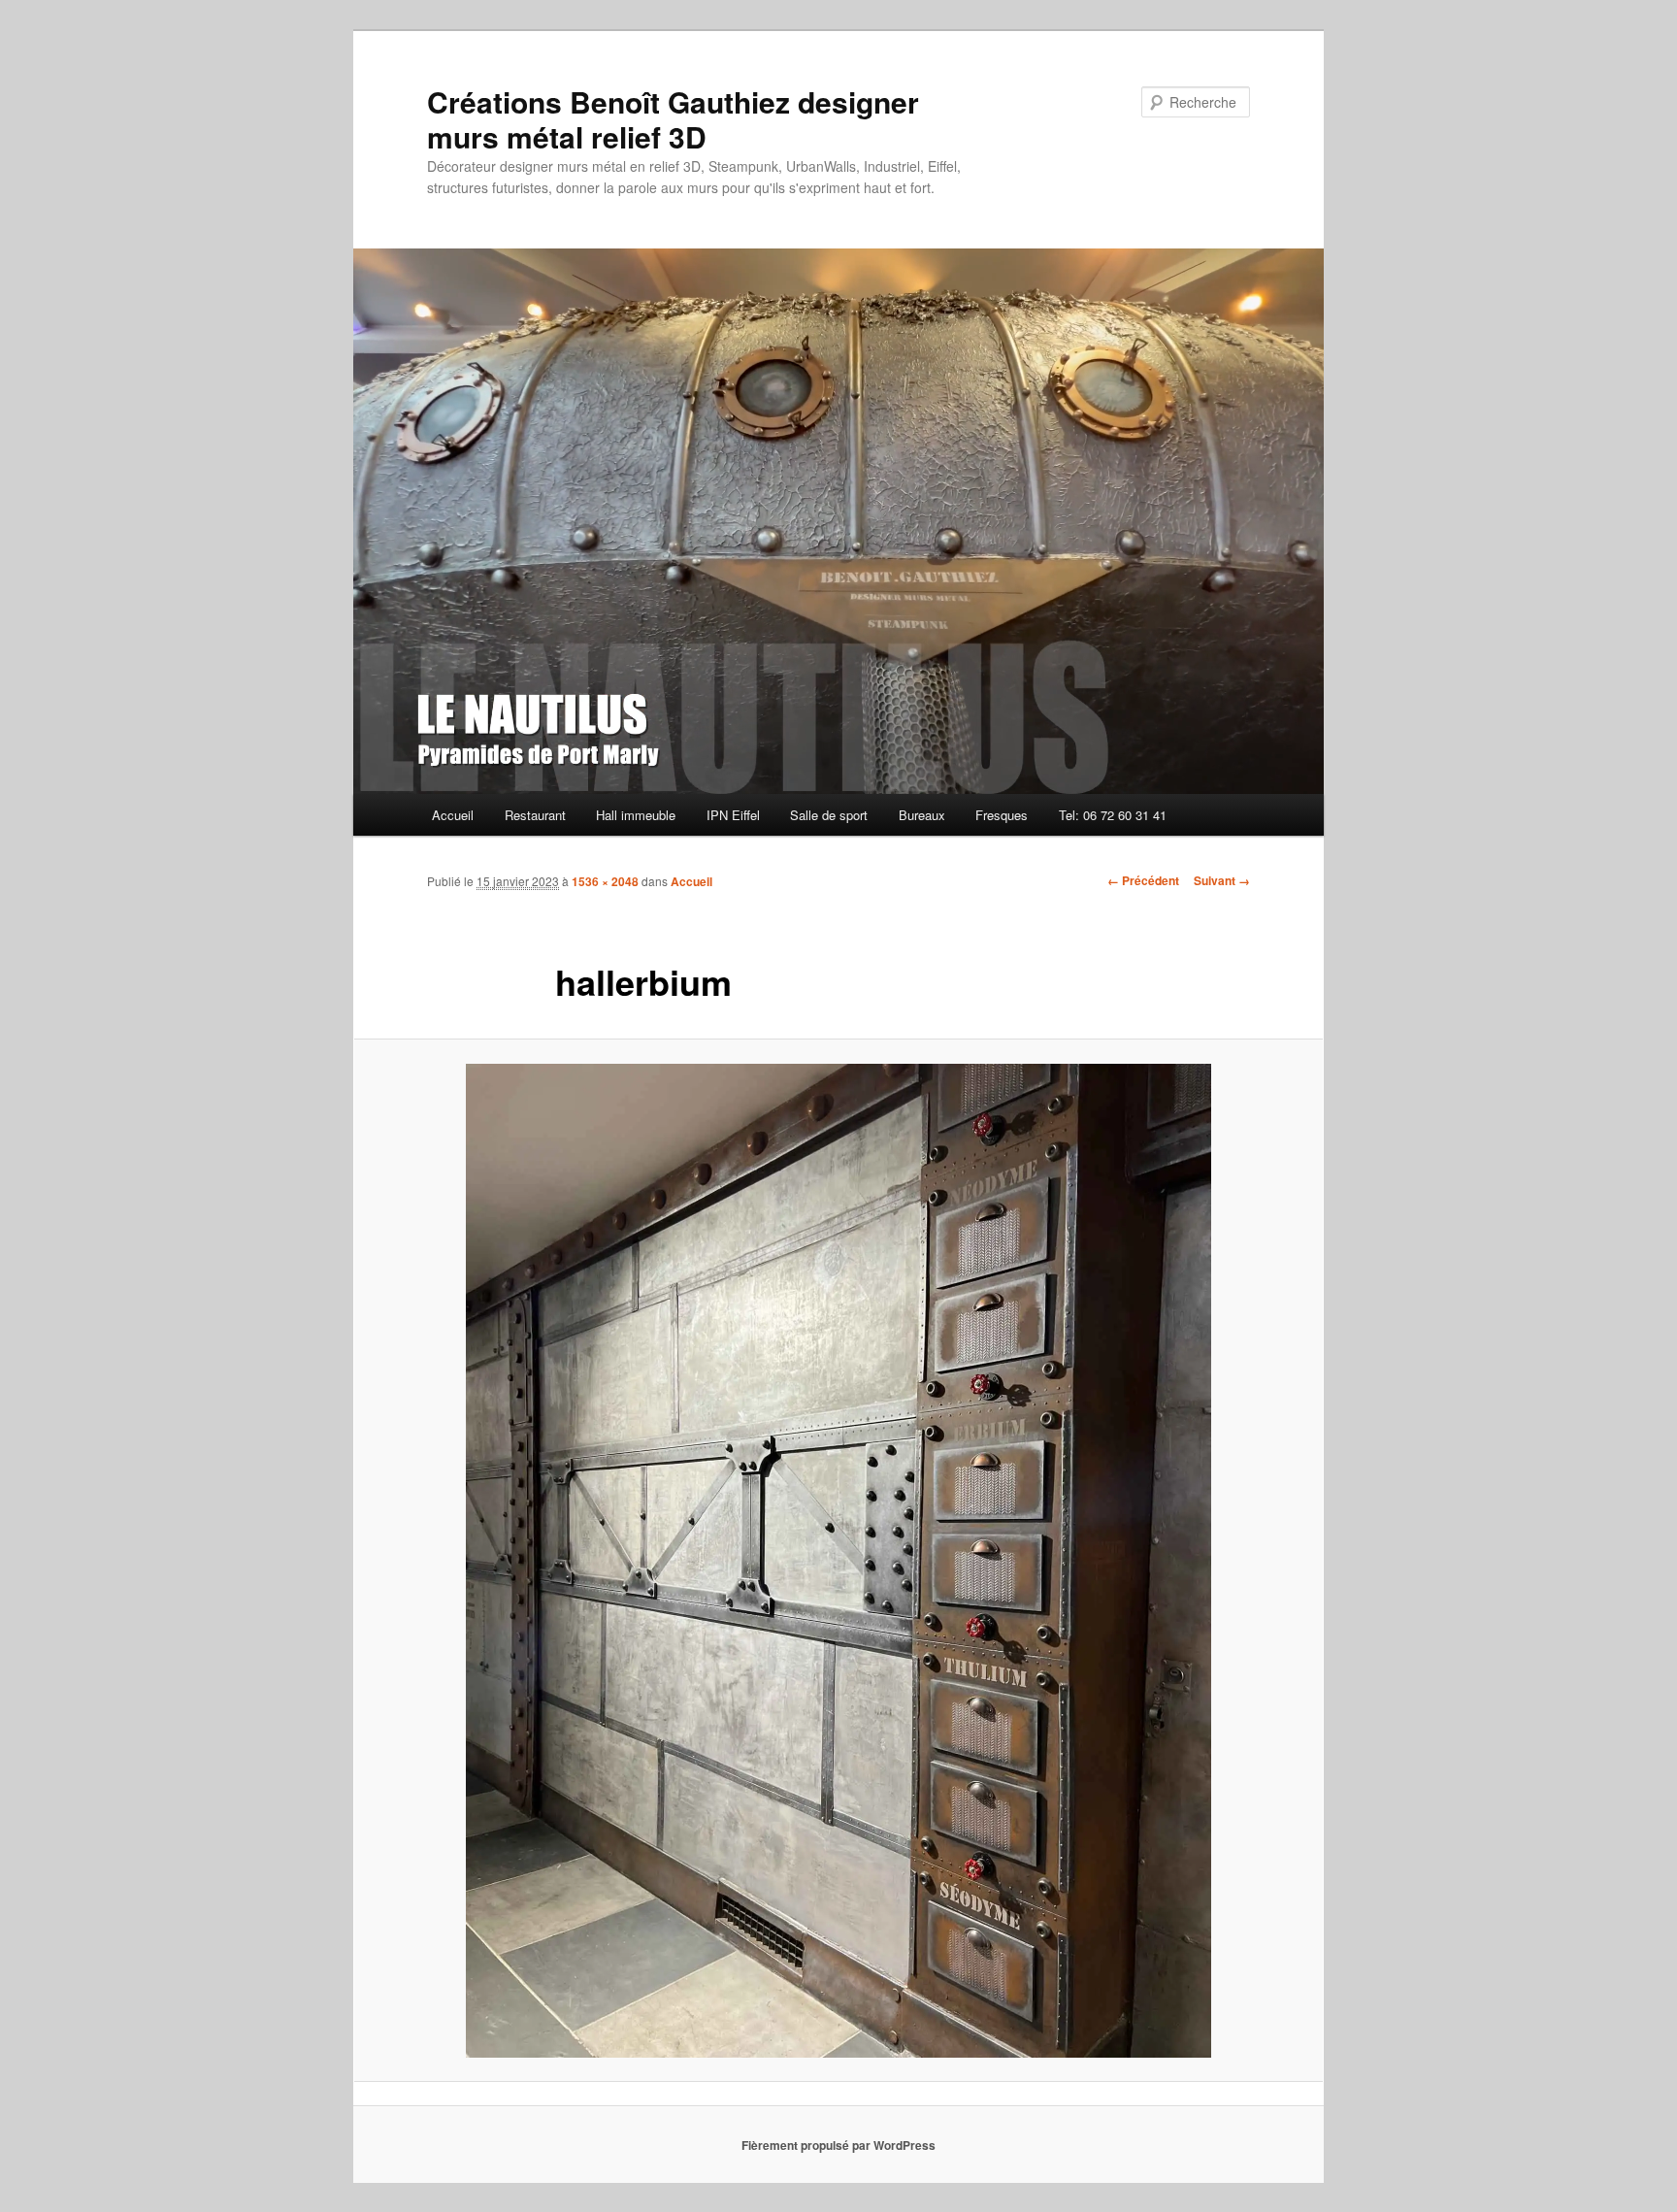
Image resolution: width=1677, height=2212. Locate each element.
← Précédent (1143, 880)
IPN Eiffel (733, 815)
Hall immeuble (636, 815)
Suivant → (1222, 880)
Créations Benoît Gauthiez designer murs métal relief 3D (673, 119)
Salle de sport (829, 815)
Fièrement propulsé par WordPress (838, 2145)
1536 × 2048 (605, 881)
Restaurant (535, 815)
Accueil (453, 815)
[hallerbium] (838, 1561)
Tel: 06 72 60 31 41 (1113, 815)
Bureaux (922, 815)
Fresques (1002, 815)
